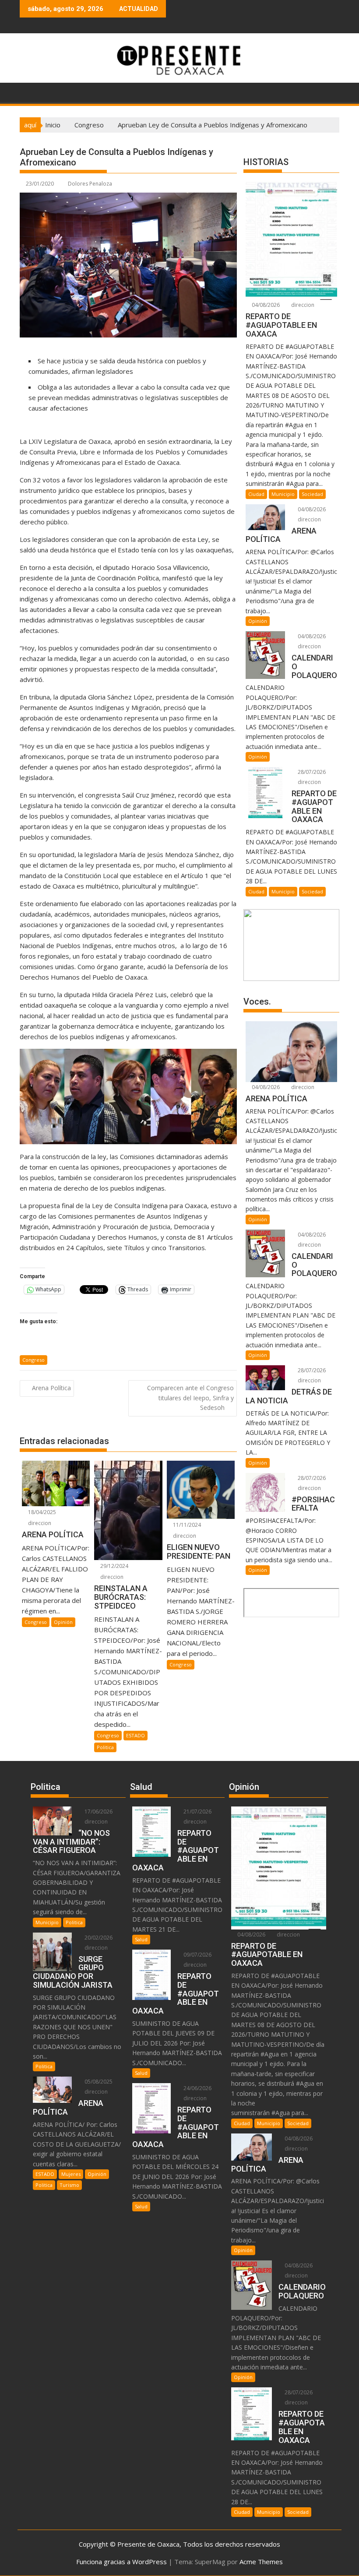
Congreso (33, 1360)
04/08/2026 (265, 305)
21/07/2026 (197, 1812)
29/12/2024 (114, 1566)
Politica (105, 1747)
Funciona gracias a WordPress (121, 2562)
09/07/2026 (197, 1955)
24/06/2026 (197, 2088)
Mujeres (71, 2174)
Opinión (63, 1622)
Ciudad (256, 494)
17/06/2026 (98, 1812)
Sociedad (312, 494)
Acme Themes (261, 2562)
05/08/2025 (98, 2082)
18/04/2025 (41, 1512)
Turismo (69, 2185)
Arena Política (51, 1388)
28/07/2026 (311, 772)
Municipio (283, 494)
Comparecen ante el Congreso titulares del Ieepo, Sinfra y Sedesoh (190, 1398)
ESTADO (136, 1735)
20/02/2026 (98, 1938)
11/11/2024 (186, 1525)
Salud (141, 1939)
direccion (39, 1523)
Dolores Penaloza (90, 184)
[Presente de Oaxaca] (28, 91)
